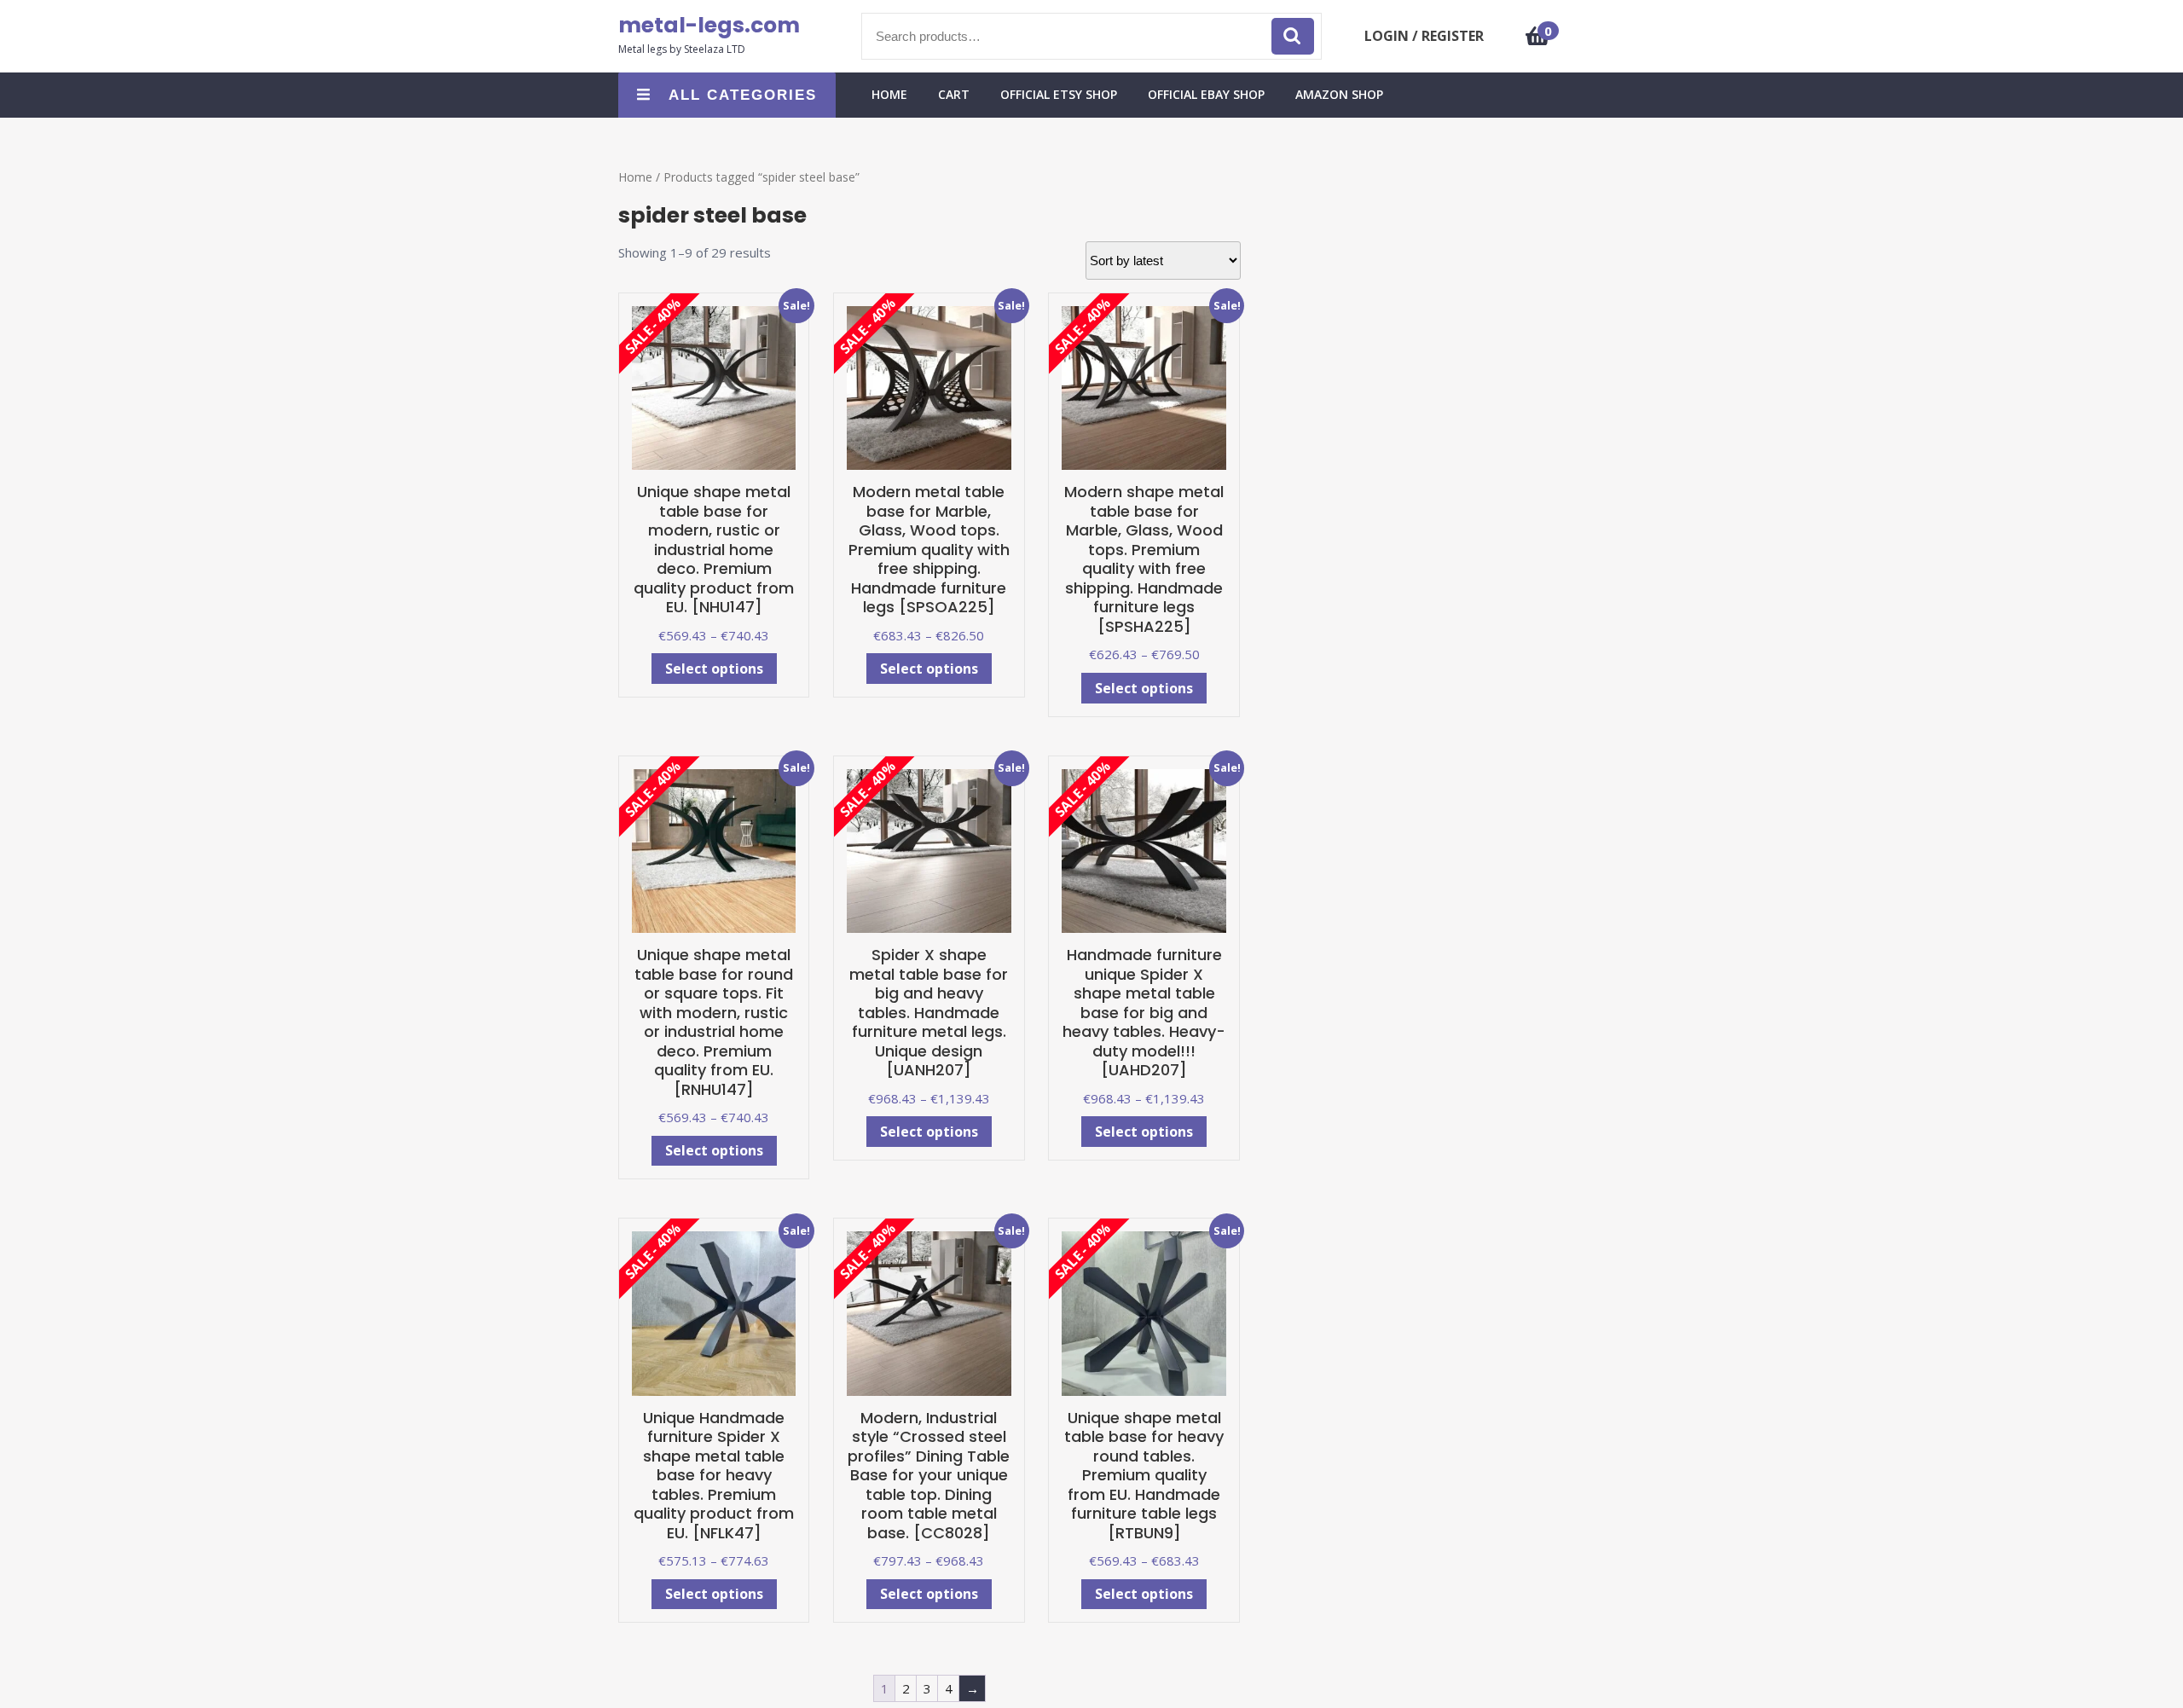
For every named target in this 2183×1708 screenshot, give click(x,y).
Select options (714, 669)
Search (1293, 36)
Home (635, 177)
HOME (889, 94)
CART (954, 94)
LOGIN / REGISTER (1424, 36)
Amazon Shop (1339, 94)
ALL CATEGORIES (743, 95)
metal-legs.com (709, 25)
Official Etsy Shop (1059, 94)
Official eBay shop (1206, 94)
